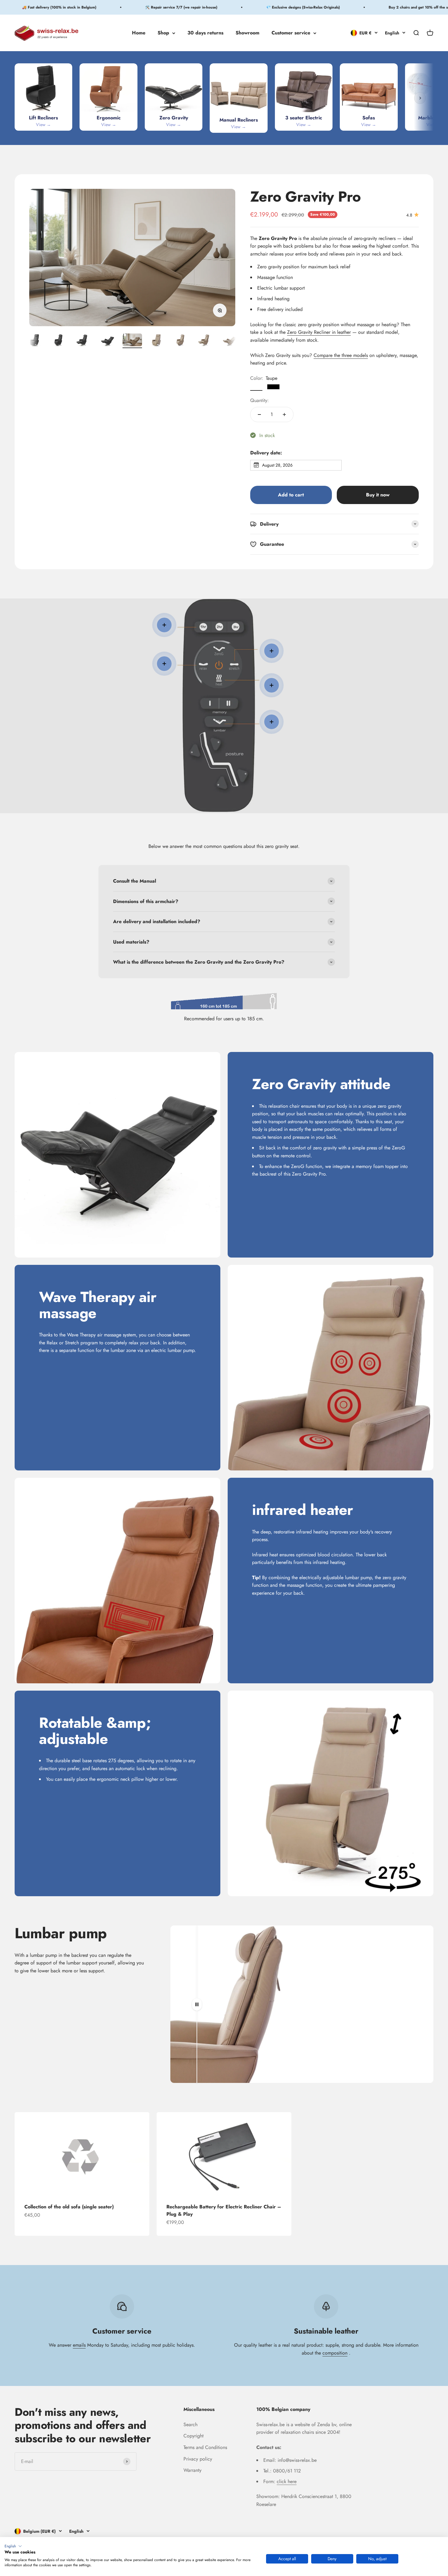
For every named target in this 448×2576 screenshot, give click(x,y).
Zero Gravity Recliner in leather (319, 332)
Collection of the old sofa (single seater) (69, 2207)
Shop (163, 33)
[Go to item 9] (205, 341)
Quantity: (260, 400)
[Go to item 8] (181, 341)
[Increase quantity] (284, 415)
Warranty (192, 2470)
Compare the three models (341, 355)
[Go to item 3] (59, 341)
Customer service (291, 33)
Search (190, 2424)
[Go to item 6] (132, 341)
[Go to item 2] (35, 341)
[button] (13, 2546)
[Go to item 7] (157, 341)
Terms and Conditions (205, 2447)
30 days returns (205, 33)
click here (287, 2481)
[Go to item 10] (230, 341)
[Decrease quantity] (259, 415)
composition (335, 2353)
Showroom (247, 33)
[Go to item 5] (108, 341)
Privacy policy (198, 2459)
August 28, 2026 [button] (277, 465)
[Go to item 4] (84, 341)
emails (79, 2345)
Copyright (194, 2436)
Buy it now (378, 495)
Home (139, 33)
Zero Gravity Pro (306, 197)
